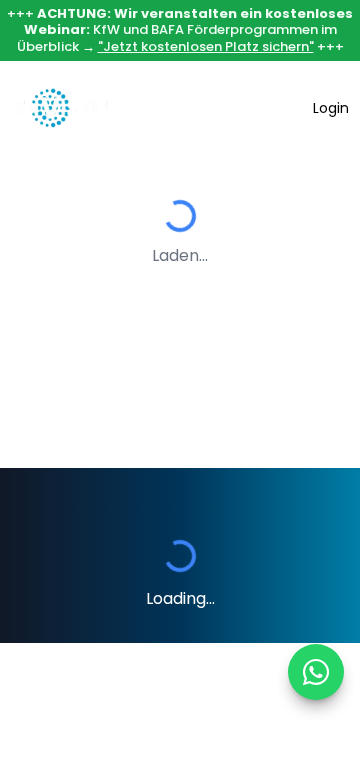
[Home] (63, 108)
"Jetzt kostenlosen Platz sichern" (206, 46)
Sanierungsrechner (214, 108)
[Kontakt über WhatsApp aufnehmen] (316, 672)
